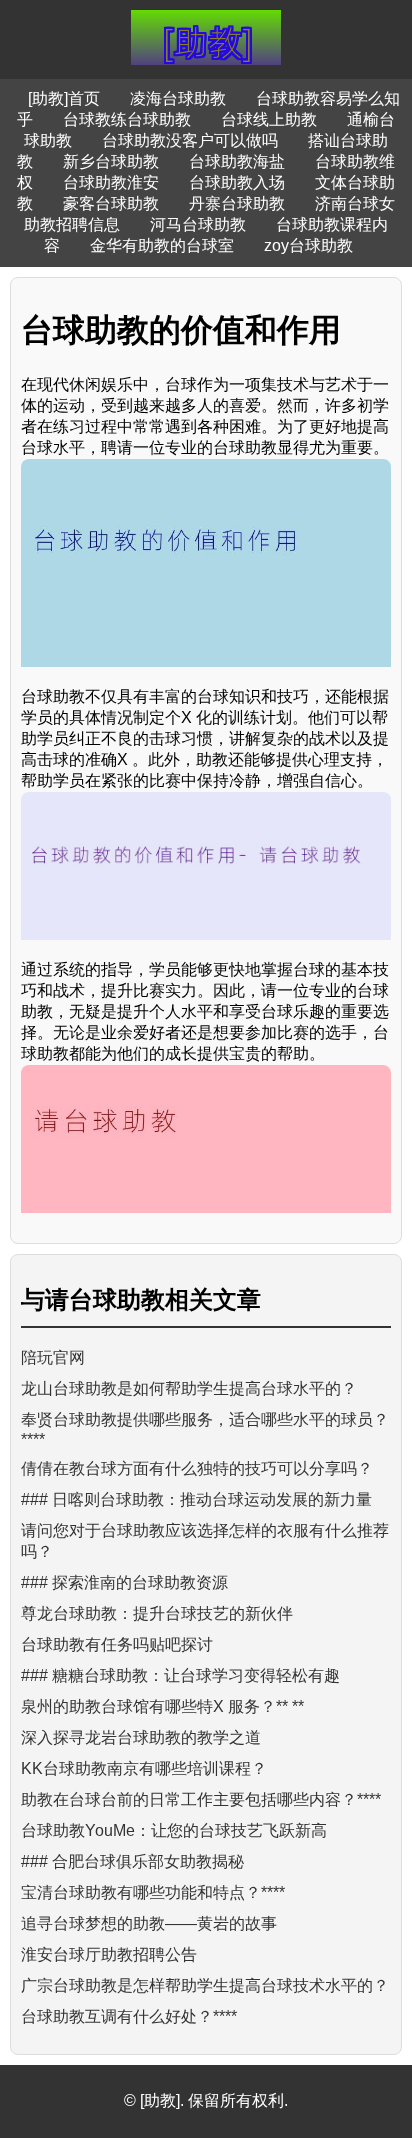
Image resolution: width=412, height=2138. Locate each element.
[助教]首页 (64, 98)
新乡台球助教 (111, 161)
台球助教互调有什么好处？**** (129, 2016)
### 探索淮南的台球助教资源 (124, 1582)
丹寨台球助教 (237, 203)
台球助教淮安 (111, 182)
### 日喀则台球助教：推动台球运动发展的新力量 (196, 1499)
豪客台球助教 (111, 203)
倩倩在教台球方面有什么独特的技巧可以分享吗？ (197, 1468)
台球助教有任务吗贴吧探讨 (117, 1644)
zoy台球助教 (308, 245)
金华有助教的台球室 (162, 245)
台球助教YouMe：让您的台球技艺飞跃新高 (174, 1830)
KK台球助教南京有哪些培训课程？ (144, 1768)
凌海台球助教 (178, 98)
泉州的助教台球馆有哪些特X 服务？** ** (162, 1706)
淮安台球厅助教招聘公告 (109, 1954)
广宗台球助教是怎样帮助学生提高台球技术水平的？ (205, 1985)
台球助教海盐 (237, 161)
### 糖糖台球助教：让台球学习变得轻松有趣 (180, 1675)
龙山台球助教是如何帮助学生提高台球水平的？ (189, 1388)
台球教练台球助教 (127, 119)
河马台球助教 (198, 224)
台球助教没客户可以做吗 (190, 140)
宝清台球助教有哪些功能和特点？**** (153, 1892)
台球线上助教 (269, 119)
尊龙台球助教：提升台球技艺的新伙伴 (157, 1613)
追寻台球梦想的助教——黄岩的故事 (149, 1923)
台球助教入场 (237, 182)
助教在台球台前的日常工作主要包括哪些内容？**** (201, 1799)
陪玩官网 (53, 1357)
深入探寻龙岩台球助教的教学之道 (141, 1737)
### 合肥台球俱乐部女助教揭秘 (132, 1861)
